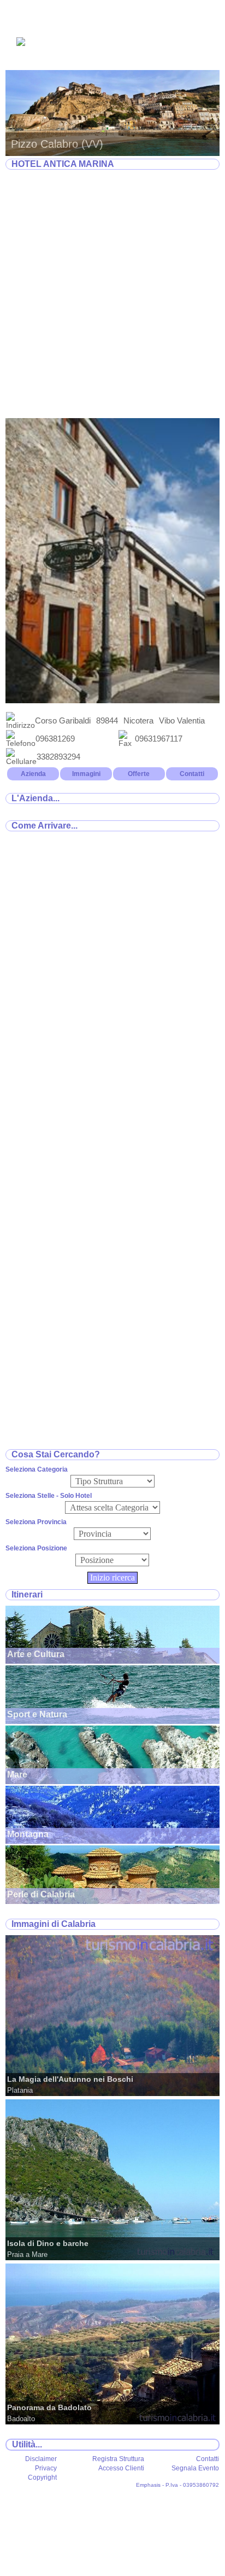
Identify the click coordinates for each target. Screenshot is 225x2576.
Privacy (46, 2468)
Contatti (192, 774)
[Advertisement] (112, 294)
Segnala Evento (195, 2468)
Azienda (33, 774)
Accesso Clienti (121, 2468)
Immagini (86, 774)
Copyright (42, 2477)
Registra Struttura (118, 2459)
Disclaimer (41, 2459)
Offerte (139, 774)
